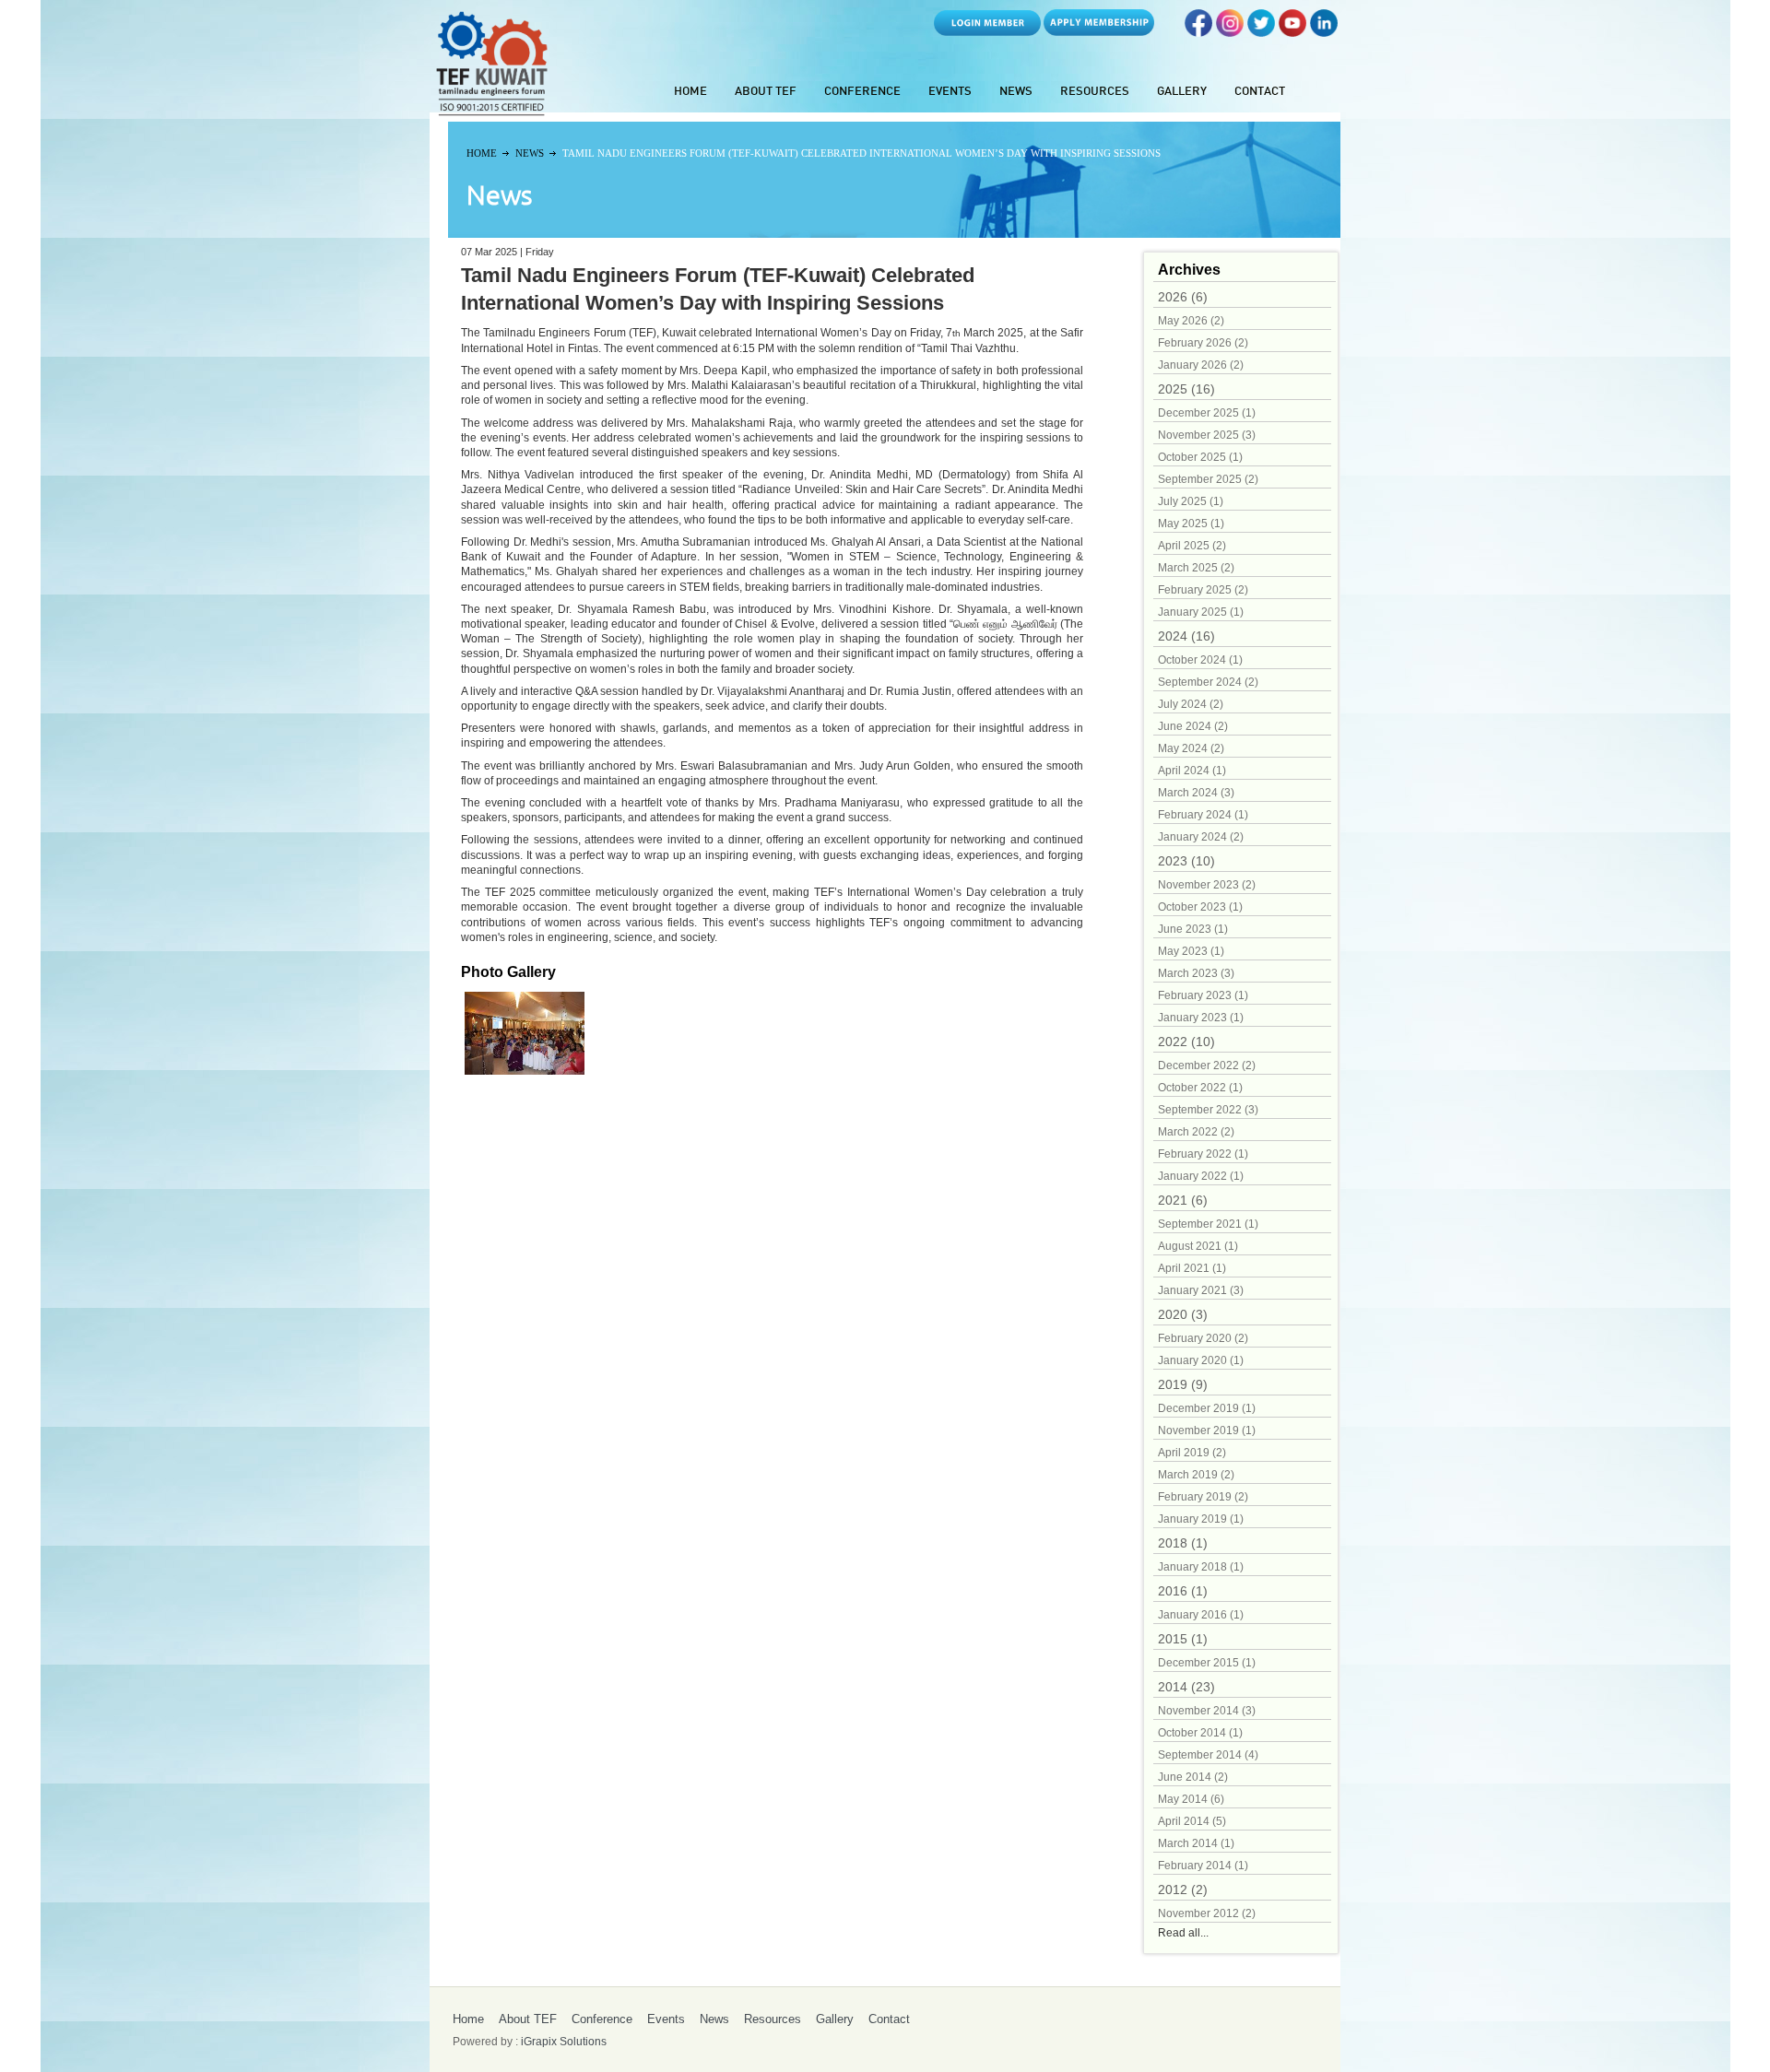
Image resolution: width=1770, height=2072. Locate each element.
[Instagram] (1230, 32)
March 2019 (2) (1196, 1475)
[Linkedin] (1324, 32)
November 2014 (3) (1207, 1711)
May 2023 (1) (1191, 951)
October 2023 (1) (1200, 907)
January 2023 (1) (1201, 1018)
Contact (1260, 92)
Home (690, 92)
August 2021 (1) (1198, 1246)
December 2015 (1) (1207, 1663)
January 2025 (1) (1201, 612)
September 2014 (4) (1208, 1755)
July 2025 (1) (1191, 501)
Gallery (1182, 92)
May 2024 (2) (1191, 748)
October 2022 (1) (1200, 1088)
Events (950, 92)
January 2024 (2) (1201, 837)
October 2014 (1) (1200, 1733)
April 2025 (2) (1192, 546)
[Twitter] (1261, 32)
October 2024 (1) (1200, 660)
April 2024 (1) (1192, 771)
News (1016, 92)
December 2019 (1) (1207, 1408)
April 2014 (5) (1192, 1821)
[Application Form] (1099, 32)
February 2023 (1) (1203, 995)
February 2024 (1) (1203, 815)
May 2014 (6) (1191, 1799)
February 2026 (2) (1203, 343)
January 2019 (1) (1201, 1519)
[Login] (987, 32)
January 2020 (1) (1201, 1360)
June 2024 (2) (1193, 726)
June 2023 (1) (1193, 929)
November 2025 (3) (1207, 435)
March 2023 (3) (1196, 973)
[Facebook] (1198, 32)
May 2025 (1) (1191, 524)
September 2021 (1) (1208, 1224)
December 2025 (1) (1207, 413)
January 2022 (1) (1201, 1176)
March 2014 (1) (1196, 1843)
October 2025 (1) (1200, 457)
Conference (862, 92)
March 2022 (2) (1196, 1132)
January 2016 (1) (1201, 1615)
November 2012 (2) (1207, 1913)
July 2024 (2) (1191, 704)
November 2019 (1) (1207, 1430)
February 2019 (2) (1203, 1497)
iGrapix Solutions (564, 2042)
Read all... (1183, 1933)
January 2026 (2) (1201, 365)
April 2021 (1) (1192, 1268)
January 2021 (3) (1201, 1290)
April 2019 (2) (1192, 1453)
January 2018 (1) (1201, 1567)
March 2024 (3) (1196, 793)
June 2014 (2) (1193, 1777)
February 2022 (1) (1203, 1154)
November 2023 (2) (1207, 885)
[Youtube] (1292, 32)
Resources (1095, 92)
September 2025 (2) (1208, 479)
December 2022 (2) (1207, 1065)
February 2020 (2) (1203, 1338)
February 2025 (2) (1203, 590)
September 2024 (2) (1208, 682)
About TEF (766, 92)
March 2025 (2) (1196, 568)
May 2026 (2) (1191, 321)
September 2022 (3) (1208, 1110)
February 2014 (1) (1203, 1866)
